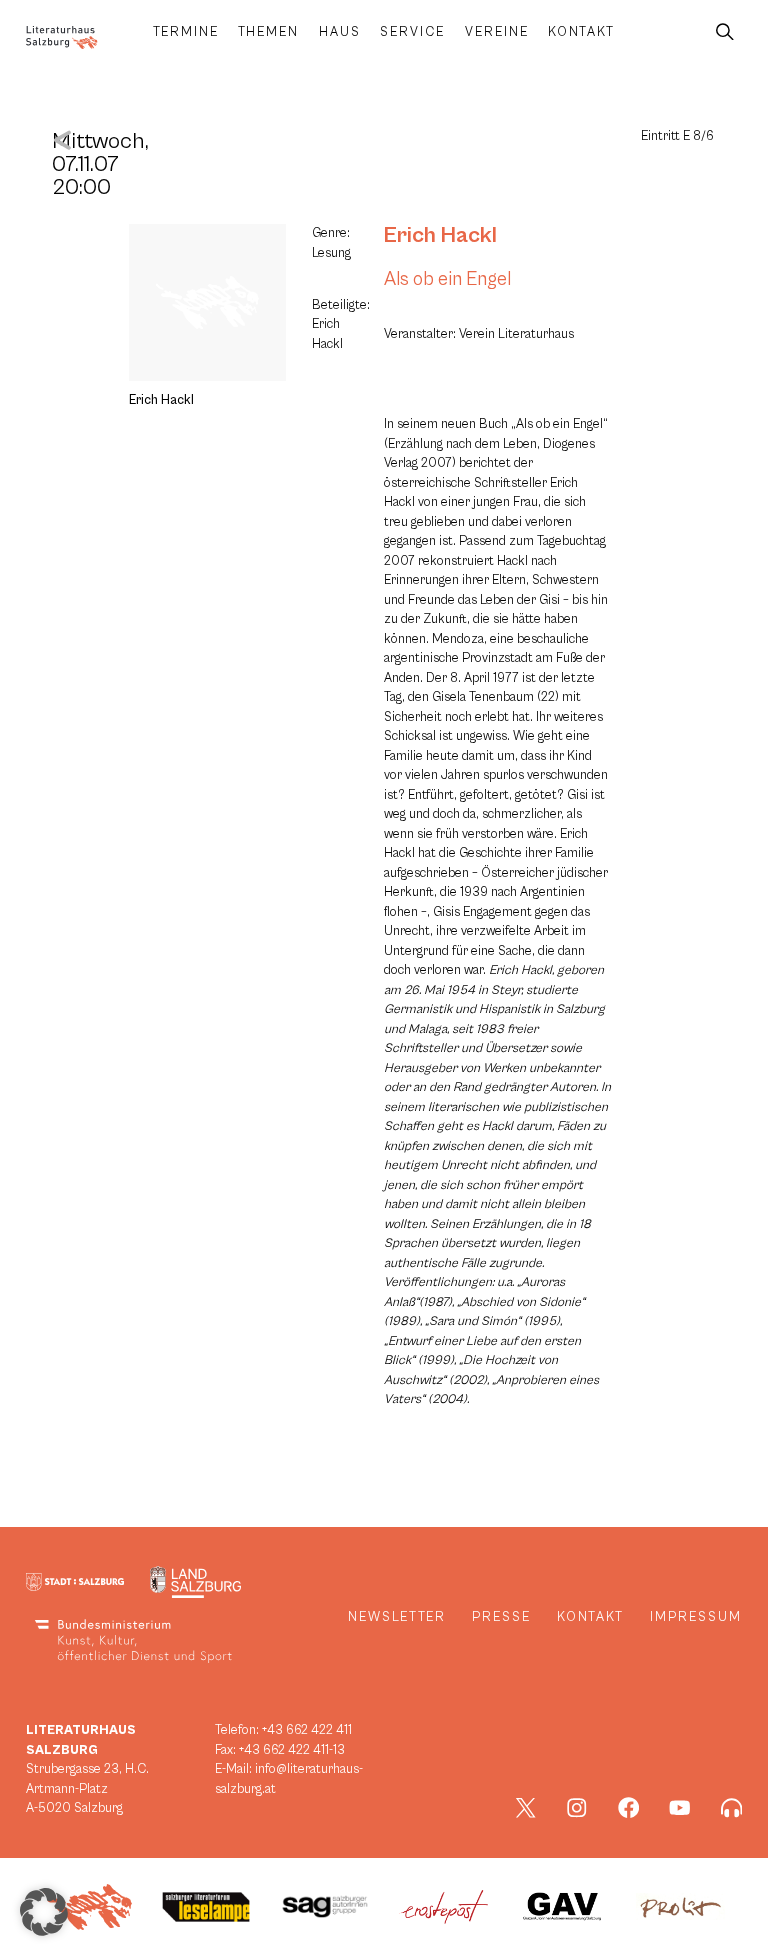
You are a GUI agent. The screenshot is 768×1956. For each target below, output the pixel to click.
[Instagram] (577, 1808)
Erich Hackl (440, 235)
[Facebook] (629, 1808)
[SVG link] (62, 37)
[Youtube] (680, 1808)
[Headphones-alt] (732, 1808)
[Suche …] (725, 32)
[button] (44, 1912)
